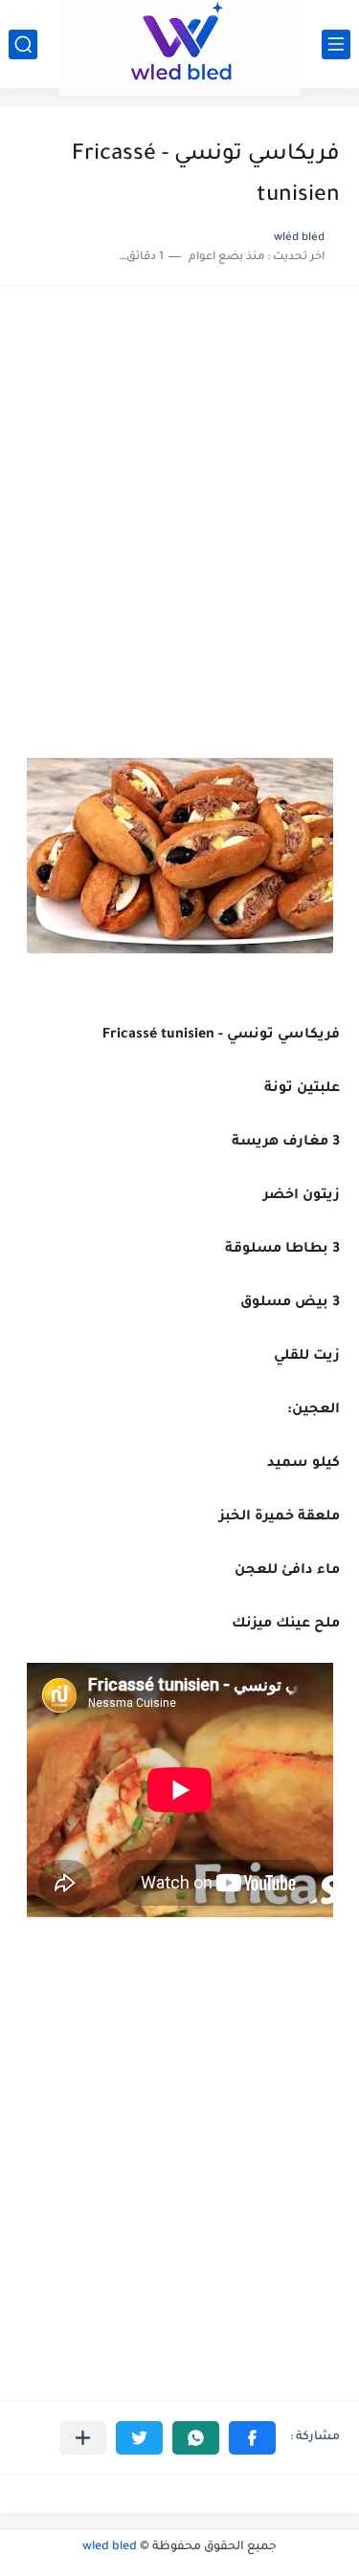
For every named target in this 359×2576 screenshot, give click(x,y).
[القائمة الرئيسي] (336, 44)
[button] (252, 2438)
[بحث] (23, 44)
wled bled (110, 2547)
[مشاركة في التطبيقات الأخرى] (83, 2438)
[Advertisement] (179, 499)
